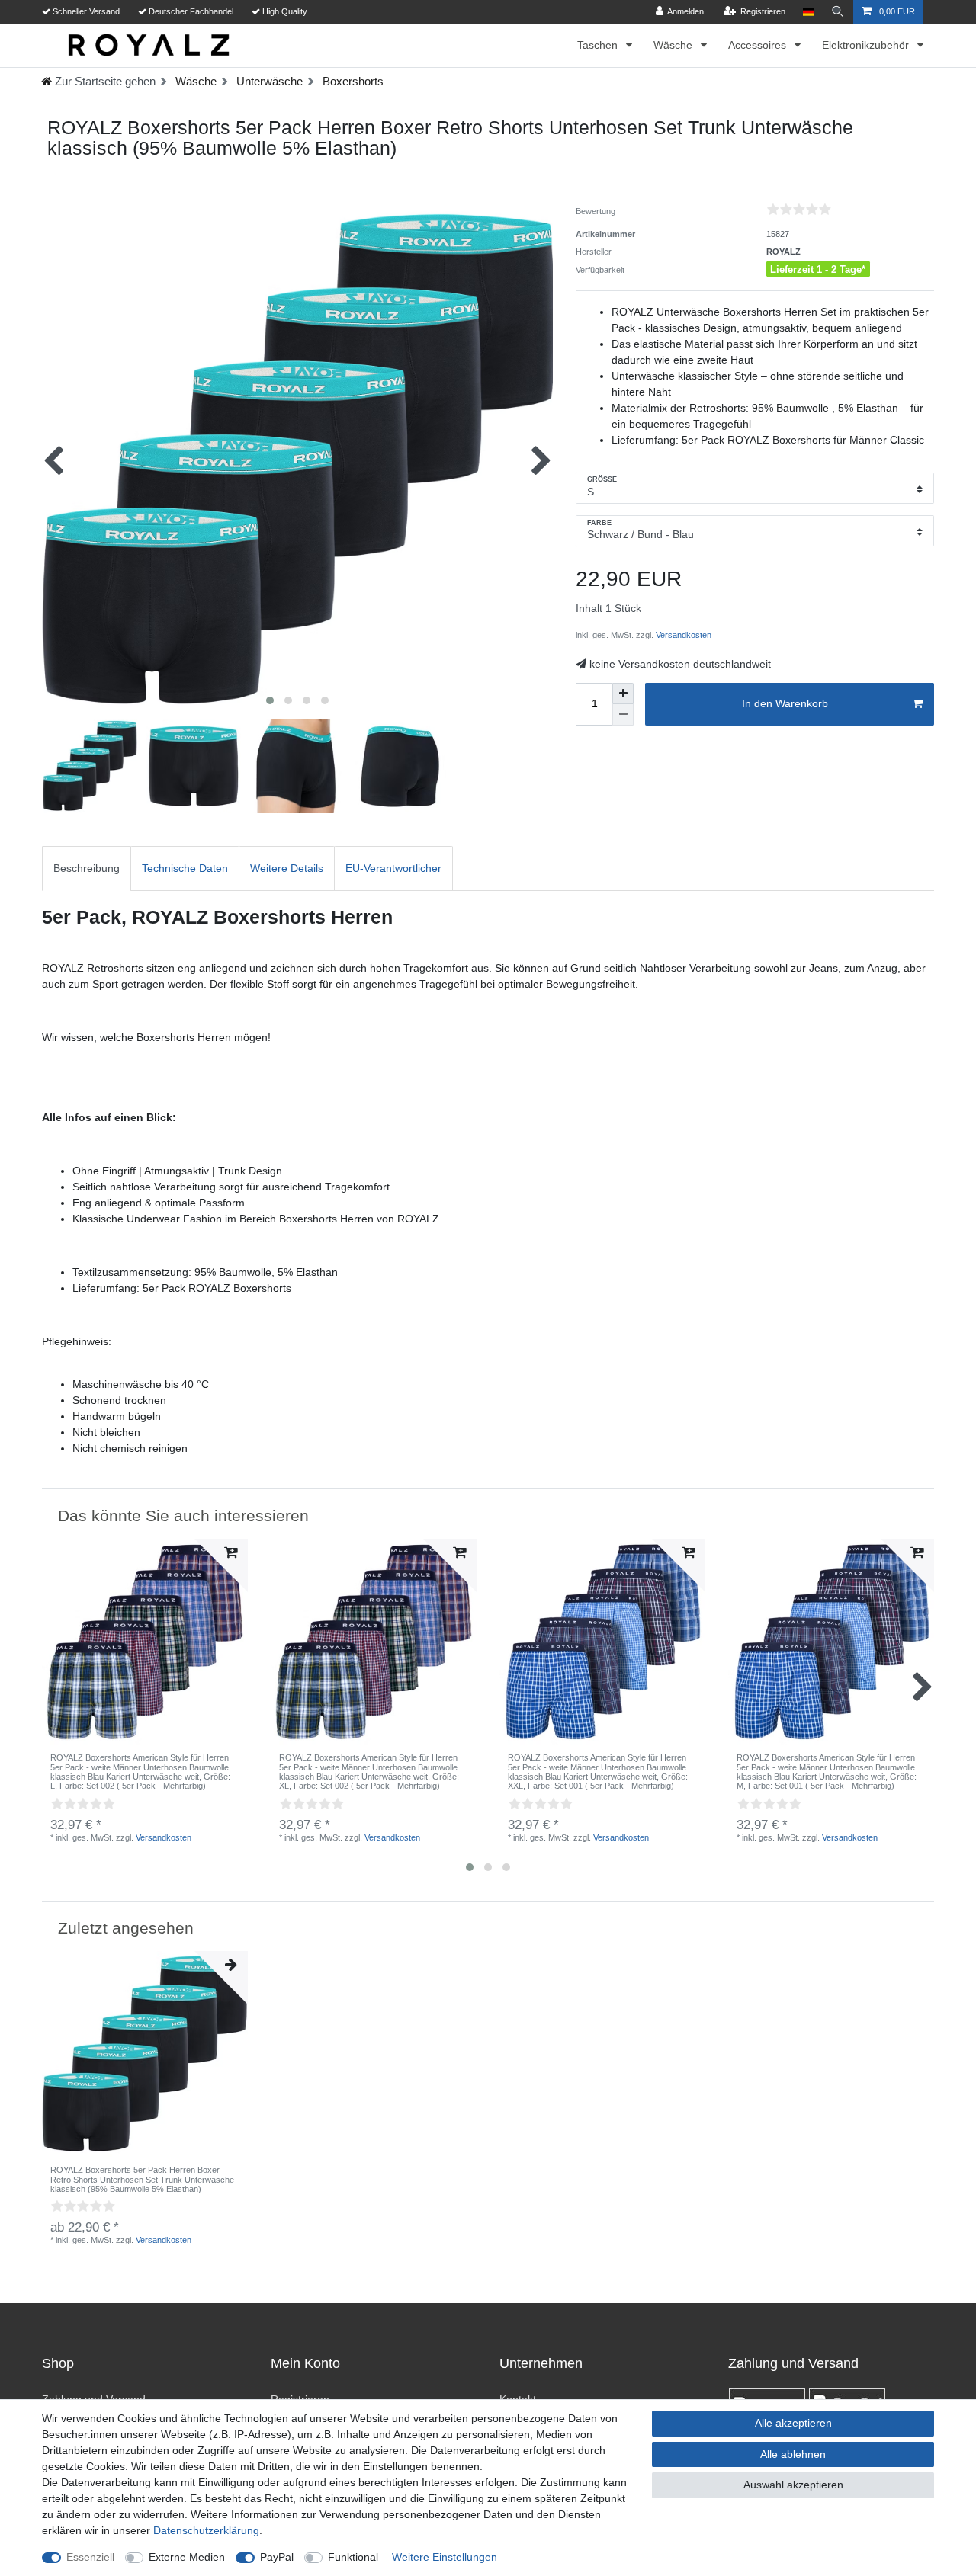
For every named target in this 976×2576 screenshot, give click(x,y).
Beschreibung (87, 868)
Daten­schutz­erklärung (206, 2530)
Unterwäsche (268, 81)
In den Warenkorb (785, 703)
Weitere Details (287, 868)
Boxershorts (352, 81)
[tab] (87, 868)
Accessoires (759, 45)
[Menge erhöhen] (623, 694)
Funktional (353, 2557)
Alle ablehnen (793, 2454)
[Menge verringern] (623, 715)
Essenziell (90, 2557)
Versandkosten (682, 635)
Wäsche (674, 45)
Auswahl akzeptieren (793, 2485)
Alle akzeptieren (793, 2423)
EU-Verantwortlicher (393, 868)
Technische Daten (185, 868)
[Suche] (838, 12)
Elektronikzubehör (867, 45)
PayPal (277, 2557)
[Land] (808, 12)
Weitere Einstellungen (445, 2557)
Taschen (599, 45)
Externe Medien (187, 2557)
